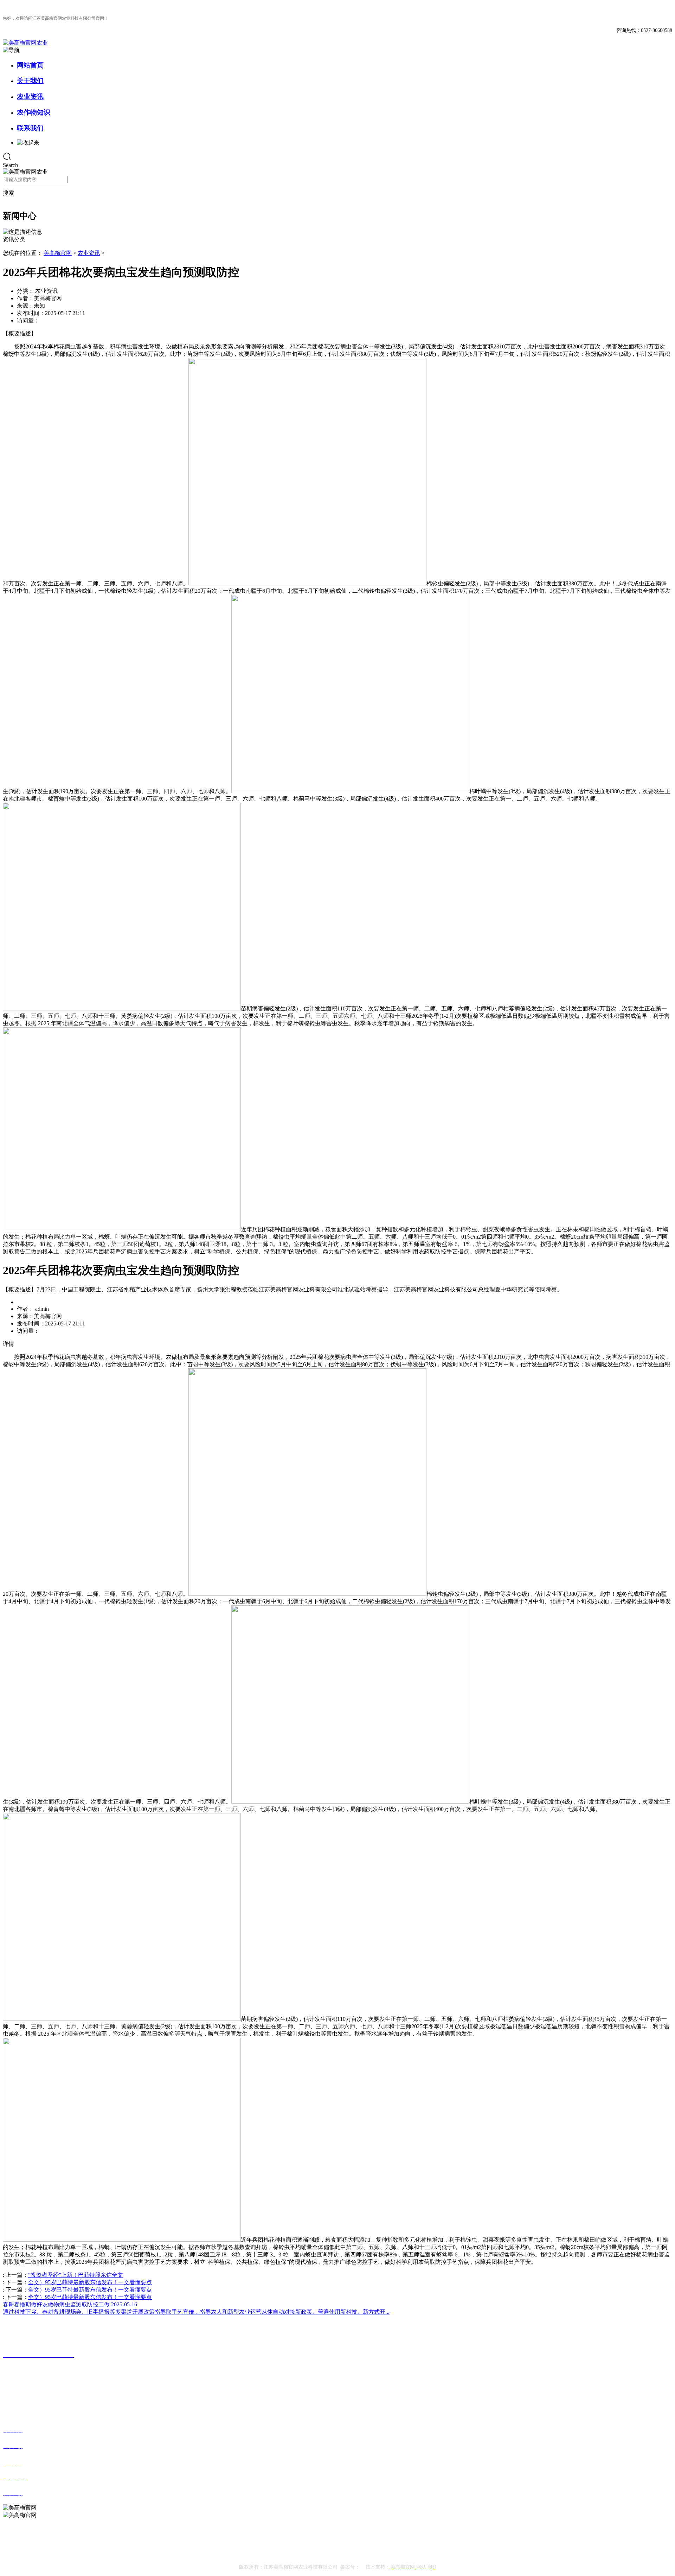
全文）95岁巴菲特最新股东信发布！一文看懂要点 (90, 2282)
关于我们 (30, 81)
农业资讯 (30, 97)
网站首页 (30, 65)
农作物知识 (34, 112)
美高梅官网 (58, 253)
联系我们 (30, 128)
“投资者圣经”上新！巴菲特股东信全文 (76, 2275)
